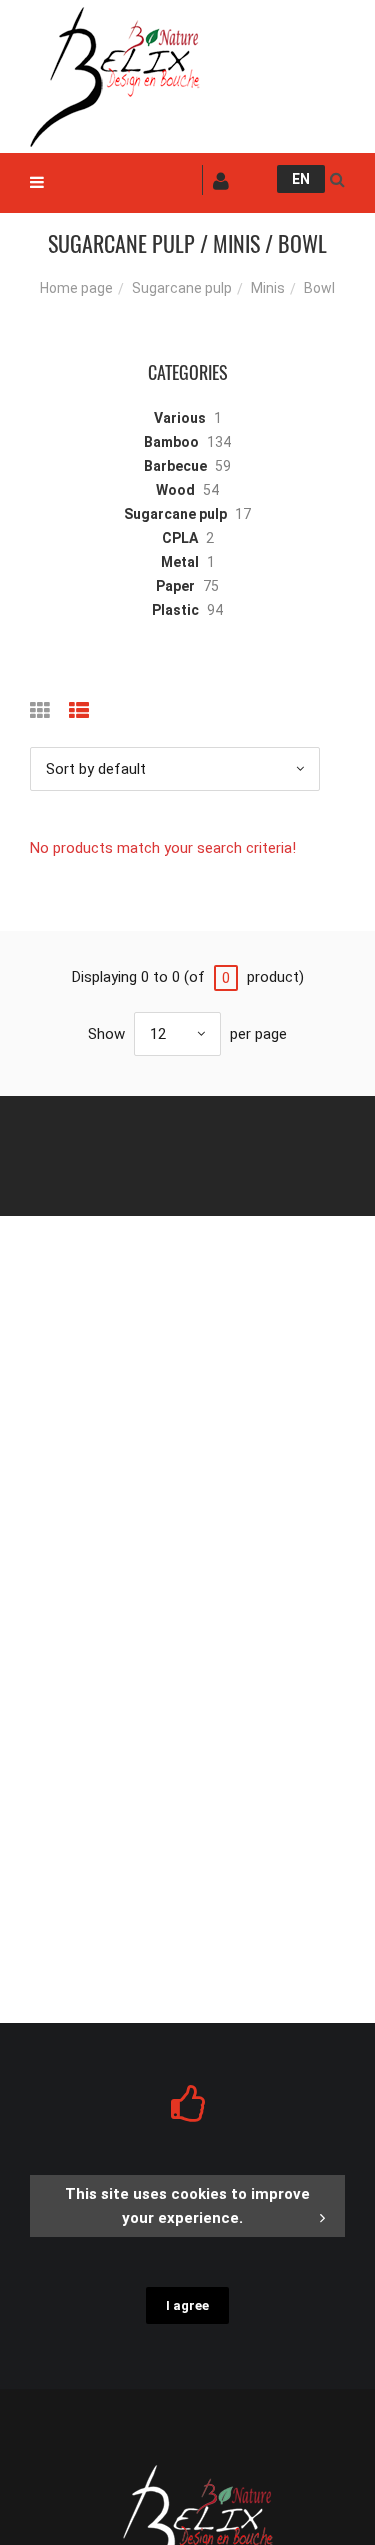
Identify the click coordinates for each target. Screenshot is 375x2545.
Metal (180, 562)
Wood (175, 490)
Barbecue (175, 466)
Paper (175, 586)
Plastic (175, 610)
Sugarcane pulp (182, 288)
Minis (268, 288)
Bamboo (171, 442)
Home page (76, 288)
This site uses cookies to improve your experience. (187, 2206)
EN (301, 179)
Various (180, 418)
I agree (187, 2305)
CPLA (180, 538)
